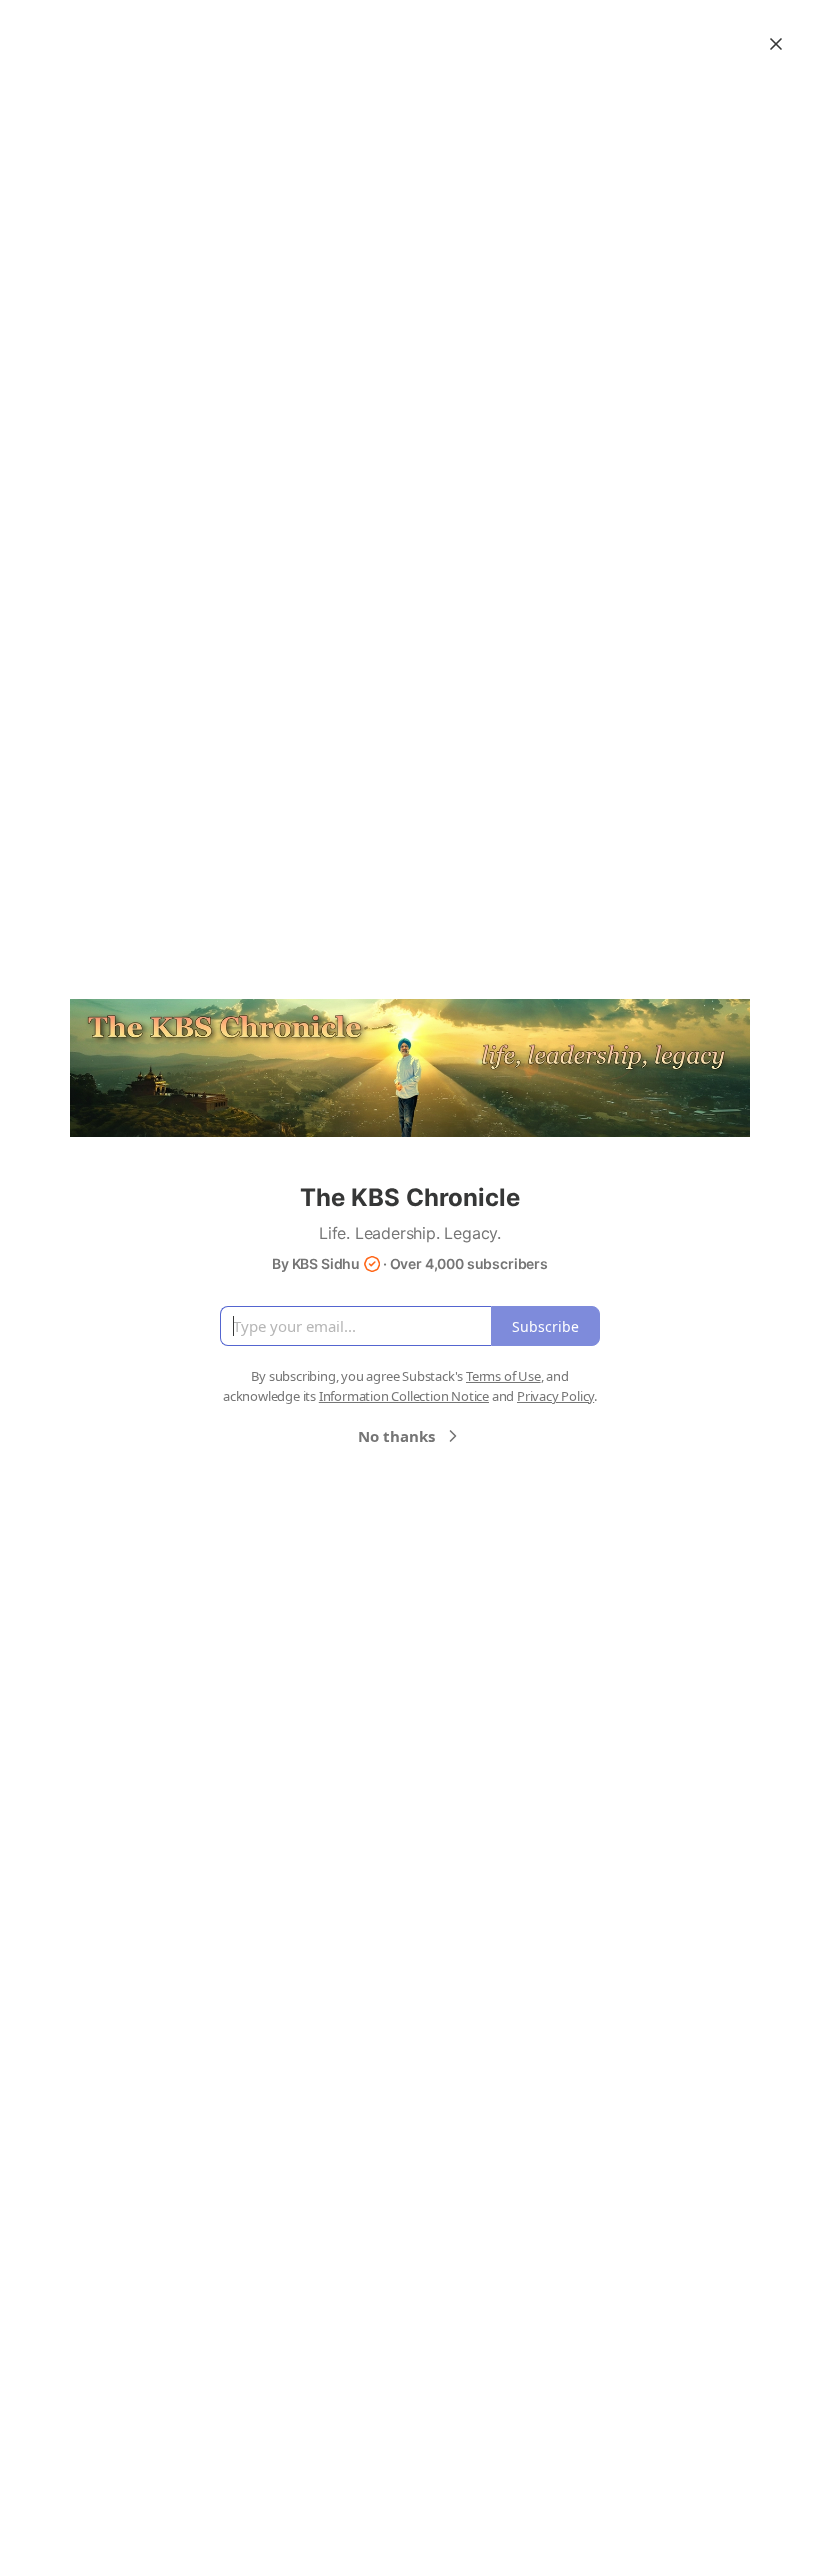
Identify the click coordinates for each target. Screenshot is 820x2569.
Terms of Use (503, 1376)
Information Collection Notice (404, 1396)
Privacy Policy (555, 1396)
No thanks (396, 1436)
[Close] (776, 44)
